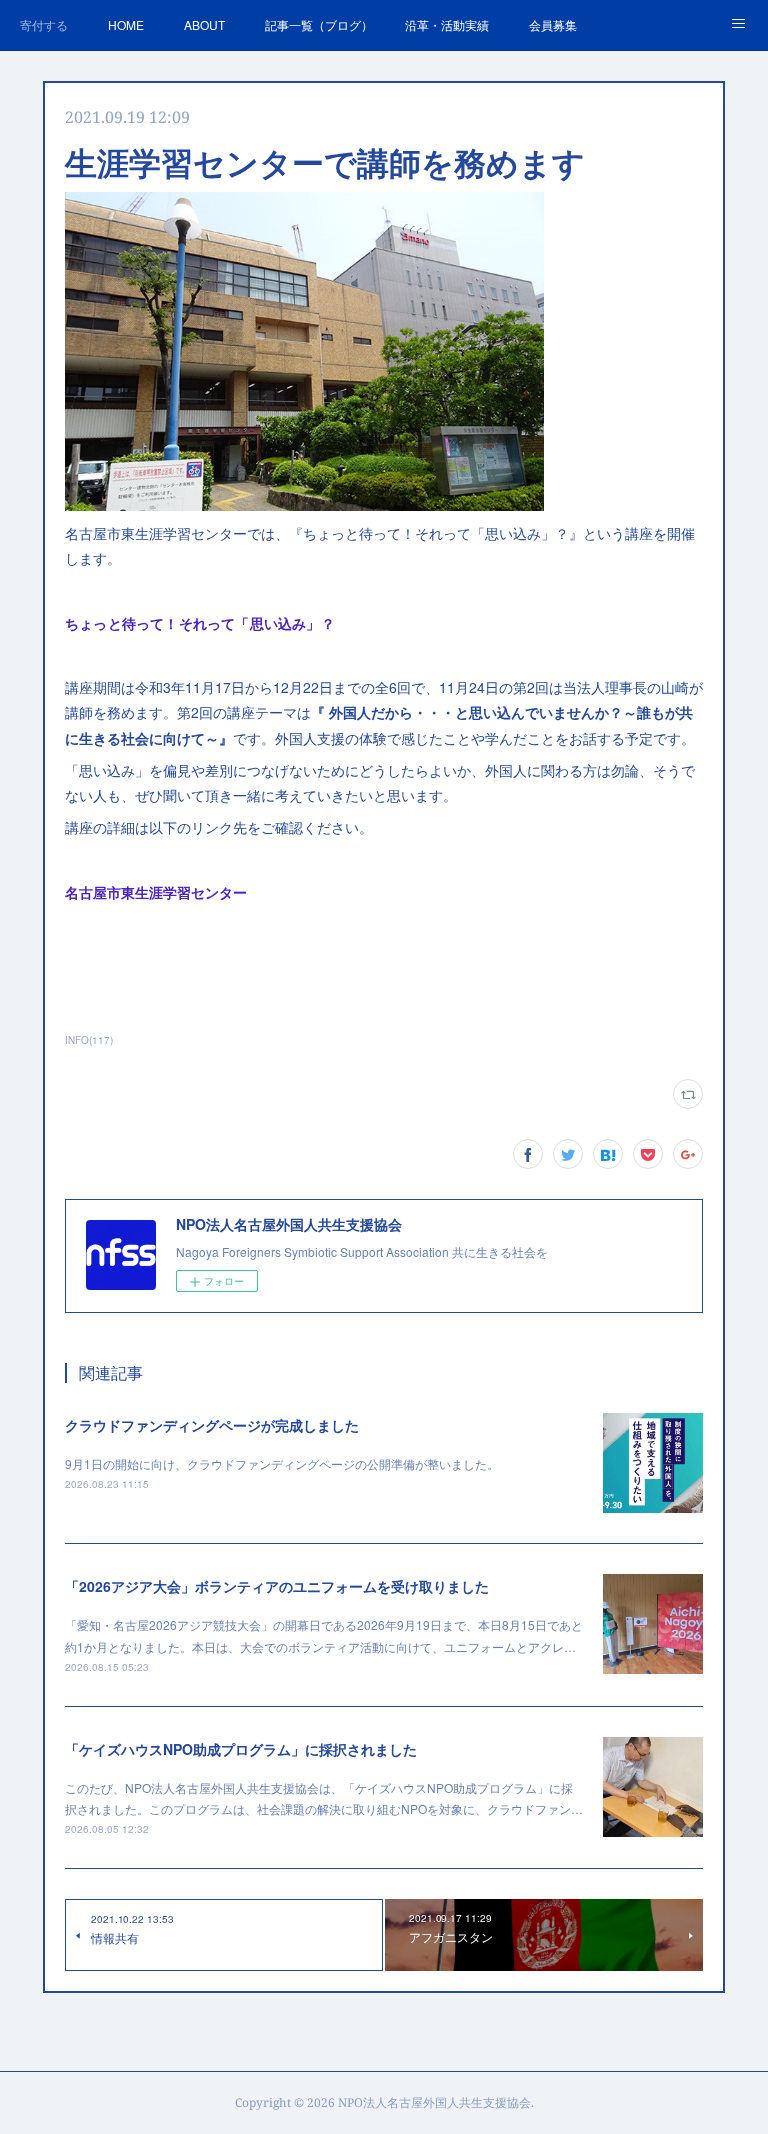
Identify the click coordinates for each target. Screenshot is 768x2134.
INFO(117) (89, 1040)
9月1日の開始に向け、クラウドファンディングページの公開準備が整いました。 (282, 1463)
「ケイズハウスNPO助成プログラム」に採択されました (241, 1749)
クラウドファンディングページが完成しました (212, 1425)
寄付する (44, 24)
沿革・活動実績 (447, 24)
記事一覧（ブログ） (319, 24)
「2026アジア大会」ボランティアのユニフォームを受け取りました (277, 1586)
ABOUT (204, 24)
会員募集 (553, 24)
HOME (126, 24)
